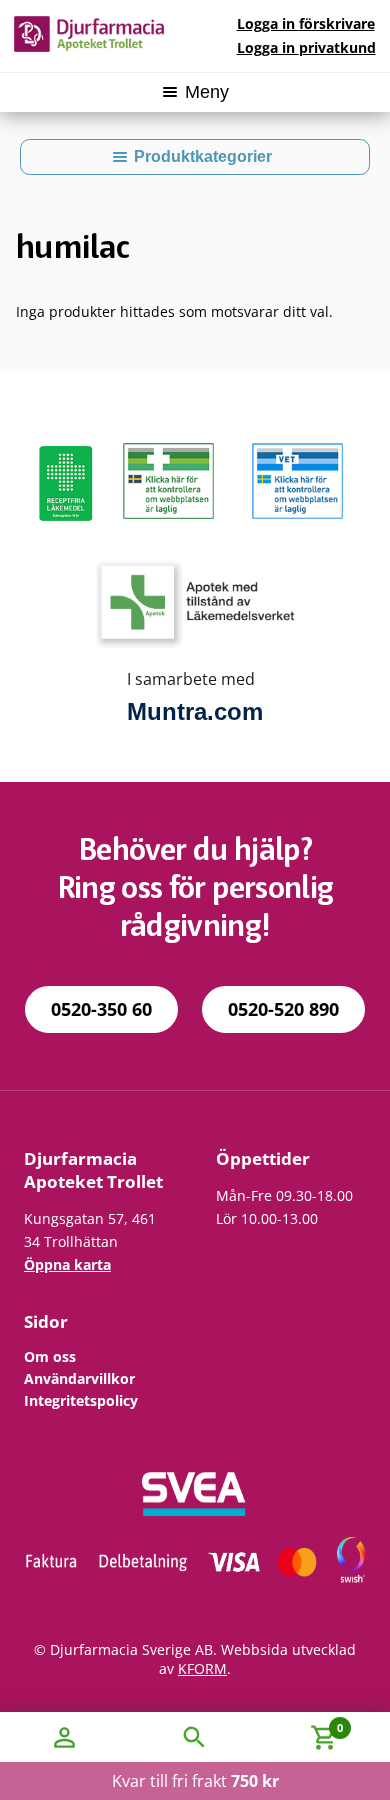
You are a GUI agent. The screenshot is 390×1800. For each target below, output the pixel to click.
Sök (195, 1737)
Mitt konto (65, 1737)
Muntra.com (195, 711)
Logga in (306, 23)
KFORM (202, 1668)
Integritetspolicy (81, 1400)
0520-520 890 (283, 1009)
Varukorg (301, 1723)
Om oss (50, 1356)
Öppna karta (67, 1264)
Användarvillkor (79, 1378)
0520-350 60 (101, 1009)
